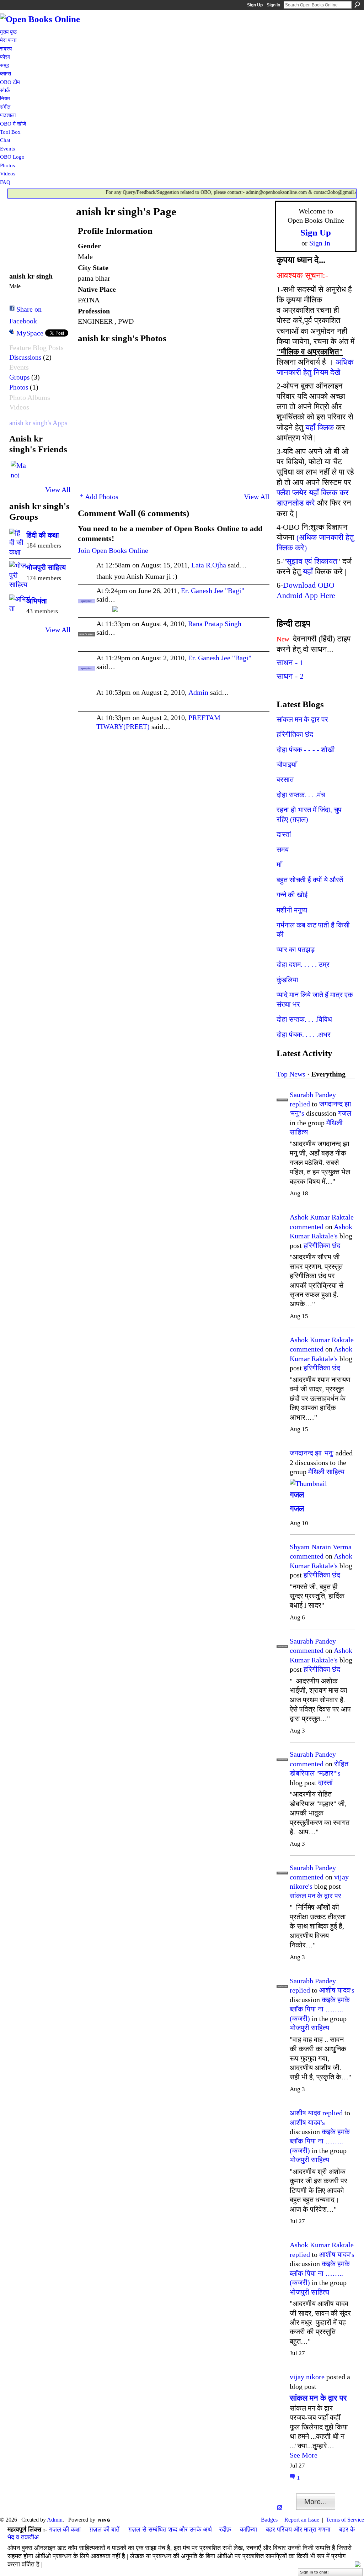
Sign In (273, 5)
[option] (174, 417)
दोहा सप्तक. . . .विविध (304, 1019)
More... (316, 2502)
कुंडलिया (287, 980)
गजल (345, 1113)
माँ (279, 864)
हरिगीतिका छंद (295, 734)
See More (304, 2455)
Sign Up (255, 5)
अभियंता (37, 601)
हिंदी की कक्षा (43, 535)
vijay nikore (307, 2377)
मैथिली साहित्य (326, 1472)
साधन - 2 (290, 676)
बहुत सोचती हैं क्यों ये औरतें (310, 880)
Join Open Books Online (113, 550)
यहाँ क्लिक (320, 427)
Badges (269, 2520)
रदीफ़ (225, 2529)
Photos (19, 387)
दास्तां (284, 834)
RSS (280, 2508)
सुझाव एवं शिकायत (312, 561)
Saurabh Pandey (313, 1095)
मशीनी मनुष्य (292, 910)
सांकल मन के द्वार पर (302, 719)
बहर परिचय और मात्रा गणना (298, 2529)
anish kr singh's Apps (38, 423)
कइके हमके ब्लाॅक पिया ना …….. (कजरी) (320, 2009)
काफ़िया (248, 2529)
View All (58, 490)
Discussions (25, 357)
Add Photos (102, 497)
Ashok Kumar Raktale (322, 1217)
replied (300, 1104)
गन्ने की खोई (292, 895)
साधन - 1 (290, 663)
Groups (19, 377)
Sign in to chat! (314, 2572)
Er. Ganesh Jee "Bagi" (213, 591)
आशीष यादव (305, 2113)
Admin (198, 692)
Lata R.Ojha (209, 565)
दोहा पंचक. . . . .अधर (304, 1035)
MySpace (30, 333)
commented (307, 1227)
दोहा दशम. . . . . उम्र (303, 964)
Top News (291, 1074)
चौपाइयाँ (287, 765)
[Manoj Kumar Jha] (19, 469)
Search (357, 5)
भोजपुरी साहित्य (46, 567)
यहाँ (308, 572)
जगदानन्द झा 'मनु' (312, 1453)
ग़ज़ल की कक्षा (65, 2529)
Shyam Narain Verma (321, 1547)
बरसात (285, 779)
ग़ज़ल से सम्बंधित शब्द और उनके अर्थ (170, 2529)
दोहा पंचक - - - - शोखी (306, 750)
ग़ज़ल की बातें (105, 2529)
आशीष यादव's (337, 1990)
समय (283, 850)
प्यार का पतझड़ (296, 950)
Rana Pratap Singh (215, 624)
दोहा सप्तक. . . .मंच (301, 795)
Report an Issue (302, 2520)
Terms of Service (345, 2520)
